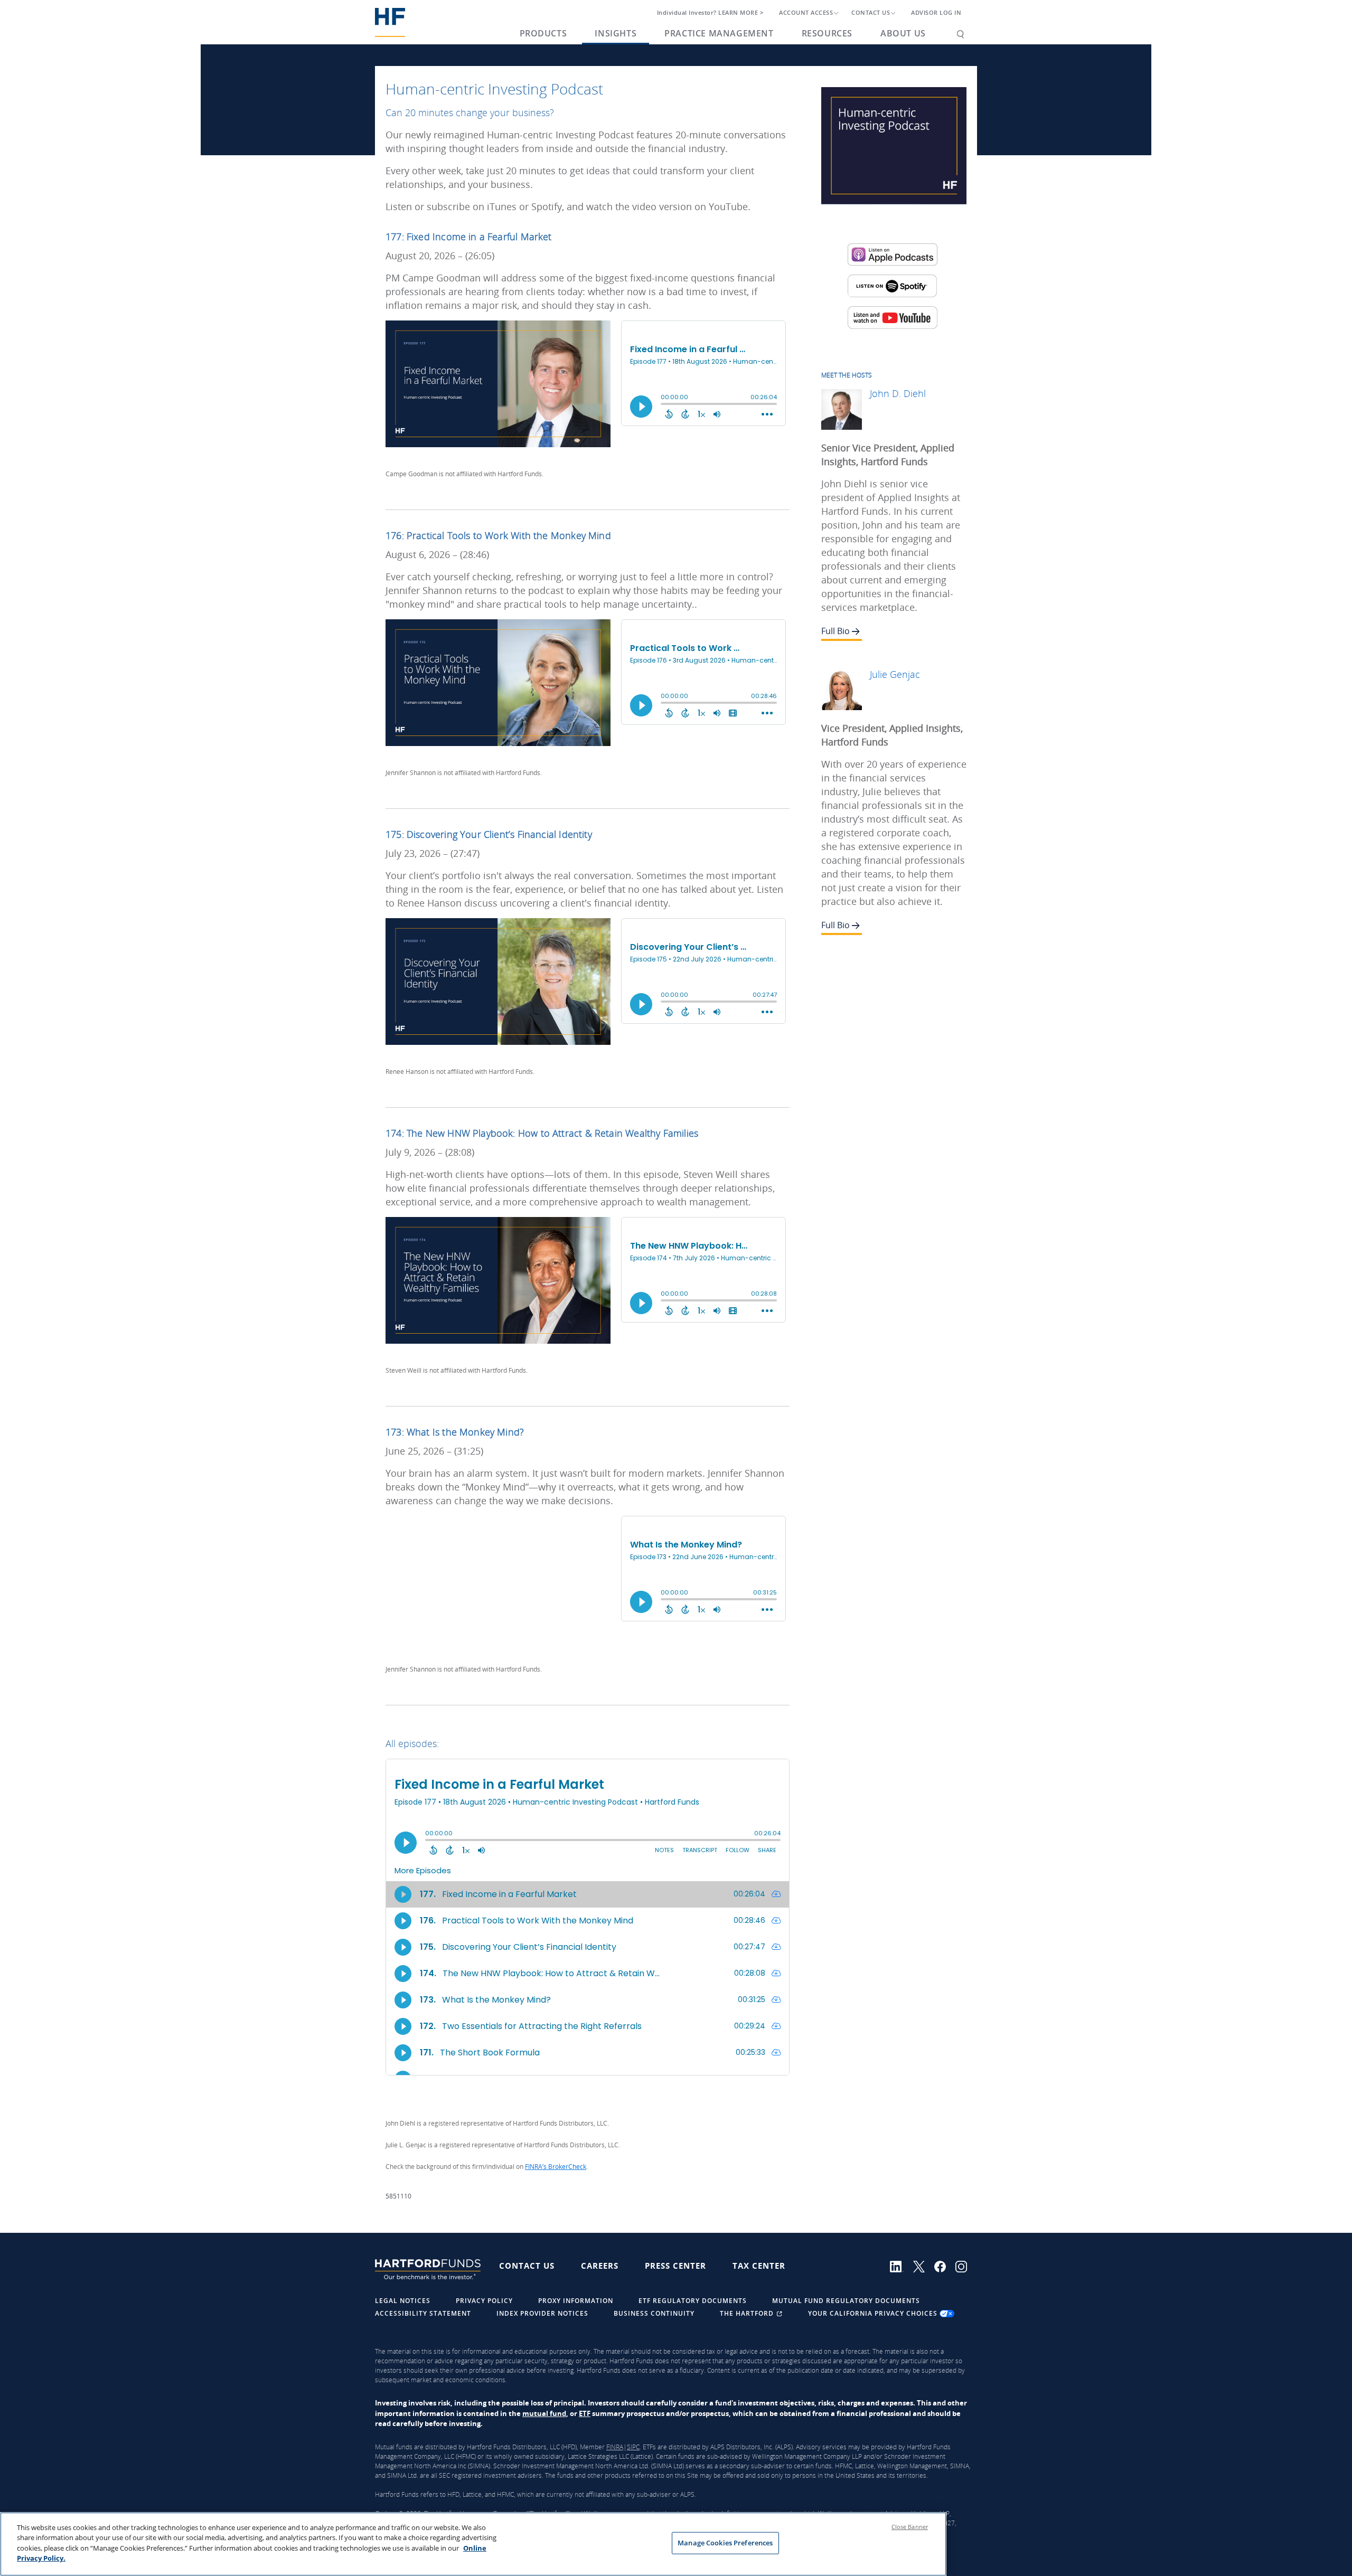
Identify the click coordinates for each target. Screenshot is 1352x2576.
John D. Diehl (898, 393)
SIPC (633, 2447)
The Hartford (748, 2313)
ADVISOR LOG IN (936, 13)
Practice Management (719, 33)
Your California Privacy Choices (874, 2313)
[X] (924, 2266)
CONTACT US (871, 13)
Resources (827, 33)
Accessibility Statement (423, 2313)
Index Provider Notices (542, 2313)
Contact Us (527, 2266)
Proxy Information (576, 2301)
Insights (616, 33)
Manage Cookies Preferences (725, 2543)
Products (543, 33)
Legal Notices (403, 2301)
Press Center (675, 2266)
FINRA (615, 2447)
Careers (600, 2266)
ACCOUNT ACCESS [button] (806, 13)
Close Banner (910, 2527)
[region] (473, 2544)
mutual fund (544, 2413)
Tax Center (759, 2266)
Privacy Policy (484, 2301)
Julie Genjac (895, 674)
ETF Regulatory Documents (693, 2301)
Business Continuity (654, 2313)
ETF (585, 2413)
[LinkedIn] (902, 2266)
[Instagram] (965, 2266)
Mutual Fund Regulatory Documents (846, 2301)
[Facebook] (945, 2266)
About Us (903, 33)
